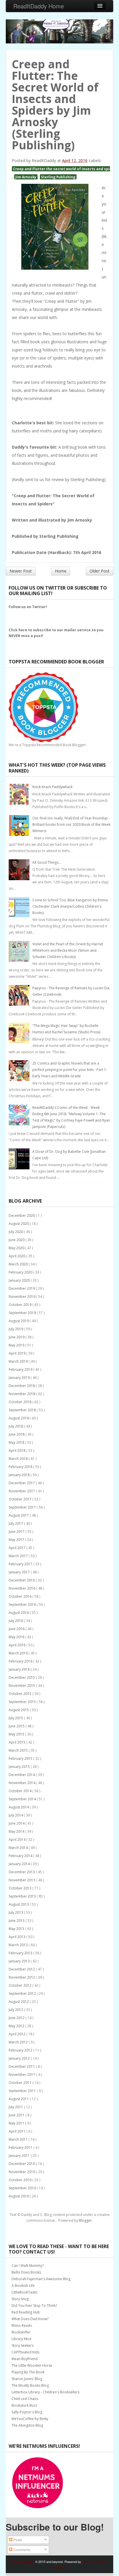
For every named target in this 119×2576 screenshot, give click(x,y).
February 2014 (21, 1856)
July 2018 (16, 1426)
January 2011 (20, 2156)
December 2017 (22, 1483)
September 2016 (23, 1605)
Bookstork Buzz (24, 2405)
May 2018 (17, 1442)
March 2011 (19, 2139)
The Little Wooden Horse (32, 2365)
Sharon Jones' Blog (27, 2379)
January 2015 (20, 1767)
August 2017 (19, 1515)
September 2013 (23, 1896)
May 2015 (17, 1734)
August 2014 (19, 1807)
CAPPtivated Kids (25, 2352)
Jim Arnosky (26, 177)
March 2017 (19, 1556)
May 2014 (17, 1831)
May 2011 (17, 2123)
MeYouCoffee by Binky (30, 2419)
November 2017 (22, 1491)
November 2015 (22, 1686)
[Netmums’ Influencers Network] (38, 2483)
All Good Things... (47, 862)
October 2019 (21, 1305)
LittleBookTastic (25, 2292)
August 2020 (19, 1224)
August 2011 (19, 2099)
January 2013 (20, 1961)
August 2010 (19, 2196)
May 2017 (17, 1540)
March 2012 (19, 2042)
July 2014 (16, 1815)
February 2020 (21, 1272)
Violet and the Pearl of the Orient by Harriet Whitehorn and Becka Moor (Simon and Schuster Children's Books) (68, 950)
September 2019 (23, 1313)
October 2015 (21, 1694)
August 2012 (19, 2002)
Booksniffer (21, 2332)
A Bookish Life (23, 2286)
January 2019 (20, 1378)
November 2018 (22, 1394)
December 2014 (22, 1775)
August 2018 (19, 1418)
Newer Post (21, 571)
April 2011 (17, 2131)
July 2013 (16, 1912)
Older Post (100, 571)
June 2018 (17, 1434)
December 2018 (22, 1386)
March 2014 (19, 1848)
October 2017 (21, 1499)
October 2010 (21, 2180)
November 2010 (22, 2172)
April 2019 (17, 1353)
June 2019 (17, 1337)
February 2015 (21, 1758)
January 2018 (20, 1475)
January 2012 (20, 2058)
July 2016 (16, 1621)
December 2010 (22, 2164)
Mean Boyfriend (25, 2359)
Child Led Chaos (25, 2399)
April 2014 (17, 1840)
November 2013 (22, 1880)
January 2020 (20, 1280)
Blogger (85, 2220)
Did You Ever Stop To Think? (34, 2306)
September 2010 (23, 2188)
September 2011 (23, 2091)
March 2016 (19, 1653)
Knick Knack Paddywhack (52, 787)
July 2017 (16, 1523)
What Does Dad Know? (30, 2319)
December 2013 (22, 1872)
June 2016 (17, 1629)
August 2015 (19, 1710)
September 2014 (23, 1799)
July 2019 (16, 1329)
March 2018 (19, 1459)
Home (61, 571)
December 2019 (22, 1288)
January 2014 (20, 1864)
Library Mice (22, 2339)
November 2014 (22, 1783)
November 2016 (22, 1588)
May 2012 (17, 2026)
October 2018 (21, 1402)
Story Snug (20, 2299)
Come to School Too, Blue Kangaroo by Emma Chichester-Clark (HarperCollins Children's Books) (70, 906)
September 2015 (23, 1702)
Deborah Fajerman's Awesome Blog (41, 2279)
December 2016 (22, 1580)
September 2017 (23, 1507)
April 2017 (17, 1548)
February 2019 (21, 1369)
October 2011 (21, 2083)
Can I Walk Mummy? (28, 2266)
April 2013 (17, 1937)
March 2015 (19, 1750)
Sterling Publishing (58, 177)
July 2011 (16, 2107)
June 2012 (17, 2018)
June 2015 (17, 1726)
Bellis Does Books (26, 2272)
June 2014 (17, 1823)
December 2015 (22, 1677)
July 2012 (16, 2010)
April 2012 (17, 2034)
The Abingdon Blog (27, 2425)
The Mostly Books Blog (30, 2385)
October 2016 (21, 1596)
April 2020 (17, 1256)
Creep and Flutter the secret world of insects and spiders (65, 169)
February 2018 (21, 1467)
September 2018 (23, 1410)
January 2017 (20, 1572)
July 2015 (16, 1718)
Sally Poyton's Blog (27, 2412)
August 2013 (19, 1904)
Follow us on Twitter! (28, 607)
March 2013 (19, 1945)
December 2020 (22, 1215)
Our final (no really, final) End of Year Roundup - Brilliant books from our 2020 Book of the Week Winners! (71, 824)
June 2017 (17, 1532)
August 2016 (19, 1613)
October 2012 (21, 1985)
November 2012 (22, 1977)
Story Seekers (23, 2345)
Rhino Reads (22, 2325)
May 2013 (17, 1929)
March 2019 (19, 1361)
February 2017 (21, 1564)
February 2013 (21, 1953)
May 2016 (17, 1637)
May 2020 (17, 1248)
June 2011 (17, 2115)
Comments (21, 2550)
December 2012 (22, 1969)
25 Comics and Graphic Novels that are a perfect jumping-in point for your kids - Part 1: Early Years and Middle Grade (70, 1070)
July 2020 (16, 1232)
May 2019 (17, 1345)
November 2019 (22, 1297)
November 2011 (22, 2075)
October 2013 (21, 1888)
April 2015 (17, 1742)
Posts (17, 2540)
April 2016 (17, 1645)
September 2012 (23, 1994)
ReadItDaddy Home (39, 6)
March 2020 (19, 1264)
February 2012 (21, 2050)
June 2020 (17, 1240)
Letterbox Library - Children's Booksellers (45, 2392)
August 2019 (19, 1321)
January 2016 (20, 1669)
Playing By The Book (28, 2372)
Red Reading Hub (26, 2312)
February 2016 (21, 1661)
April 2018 (17, 1451)
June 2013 (17, 1921)
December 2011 (22, 2066)
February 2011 (21, 2147)
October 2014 (21, 1791)
